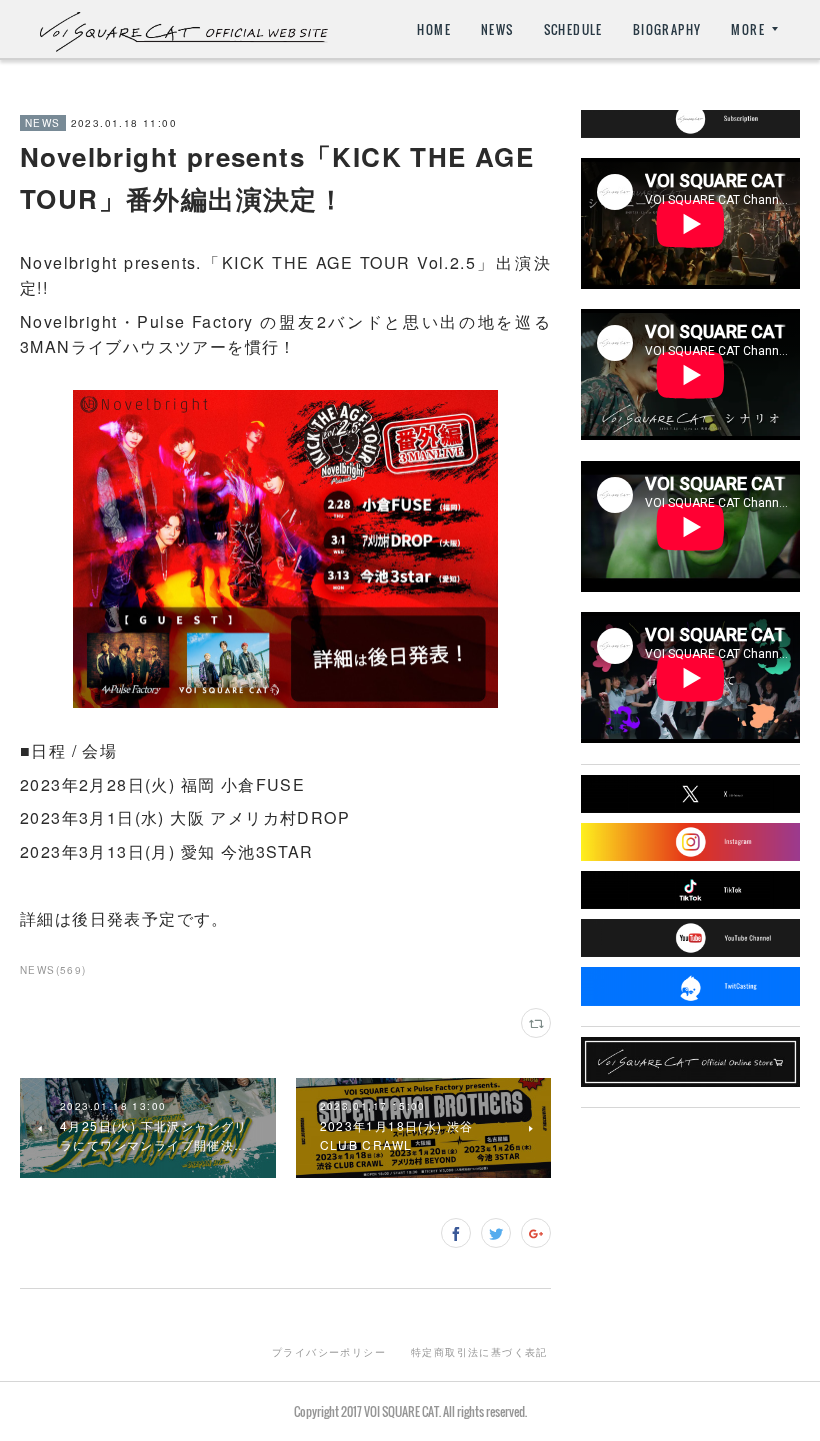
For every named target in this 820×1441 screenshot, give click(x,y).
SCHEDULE (573, 29)
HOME (434, 29)
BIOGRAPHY (667, 29)
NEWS (497, 29)
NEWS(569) (53, 970)
